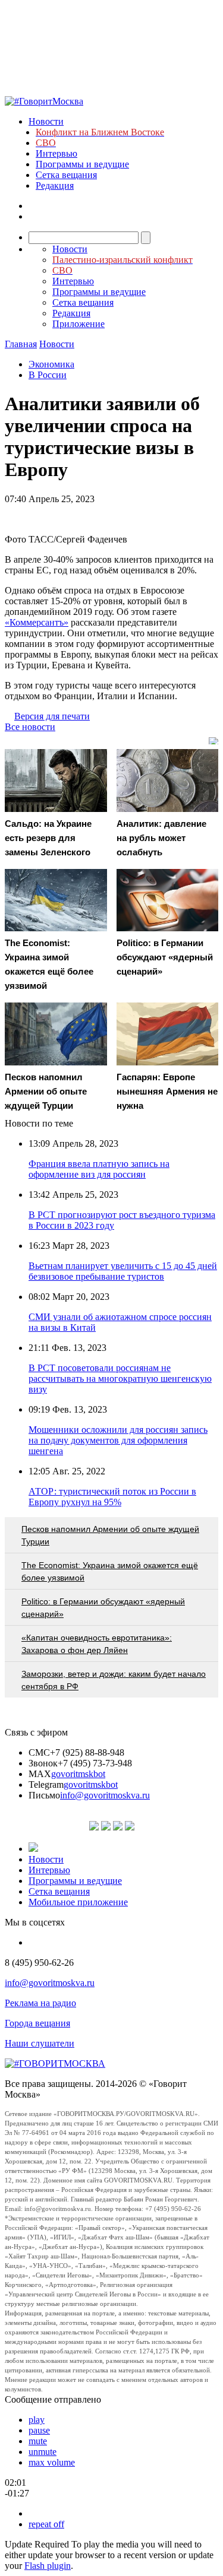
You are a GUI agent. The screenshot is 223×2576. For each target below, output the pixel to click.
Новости (46, 121)
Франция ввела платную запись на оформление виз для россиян (99, 1169)
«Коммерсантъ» (37, 622)
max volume (52, 2462)
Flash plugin (48, 2566)
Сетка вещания (66, 175)
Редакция (55, 185)
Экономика (51, 364)
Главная (21, 344)
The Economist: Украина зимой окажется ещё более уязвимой (110, 1571)
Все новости (30, 727)
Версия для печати (52, 716)
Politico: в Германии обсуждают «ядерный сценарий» (103, 1608)
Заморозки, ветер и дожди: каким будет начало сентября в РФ (114, 1680)
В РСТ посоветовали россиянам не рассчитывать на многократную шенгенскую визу (120, 1379)
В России (48, 375)
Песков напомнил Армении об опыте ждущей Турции (110, 1535)
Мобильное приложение (78, 1902)
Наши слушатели (40, 2043)
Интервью (56, 153)
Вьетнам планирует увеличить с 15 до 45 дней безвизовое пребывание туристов (123, 1271)
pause (39, 2430)
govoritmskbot (78, 1774)
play (37, 2420)
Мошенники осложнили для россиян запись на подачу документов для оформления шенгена (118, 1440)
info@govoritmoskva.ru (105, 1795)
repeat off (46, 2524)
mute (38, 2441)
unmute (43, 2452)
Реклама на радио (40, 2003)
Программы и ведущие (82, 164)
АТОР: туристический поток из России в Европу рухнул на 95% (112, 1497)
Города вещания (37, 2023)
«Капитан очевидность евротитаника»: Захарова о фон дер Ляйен (97, 1644)
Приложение (78, 324)
